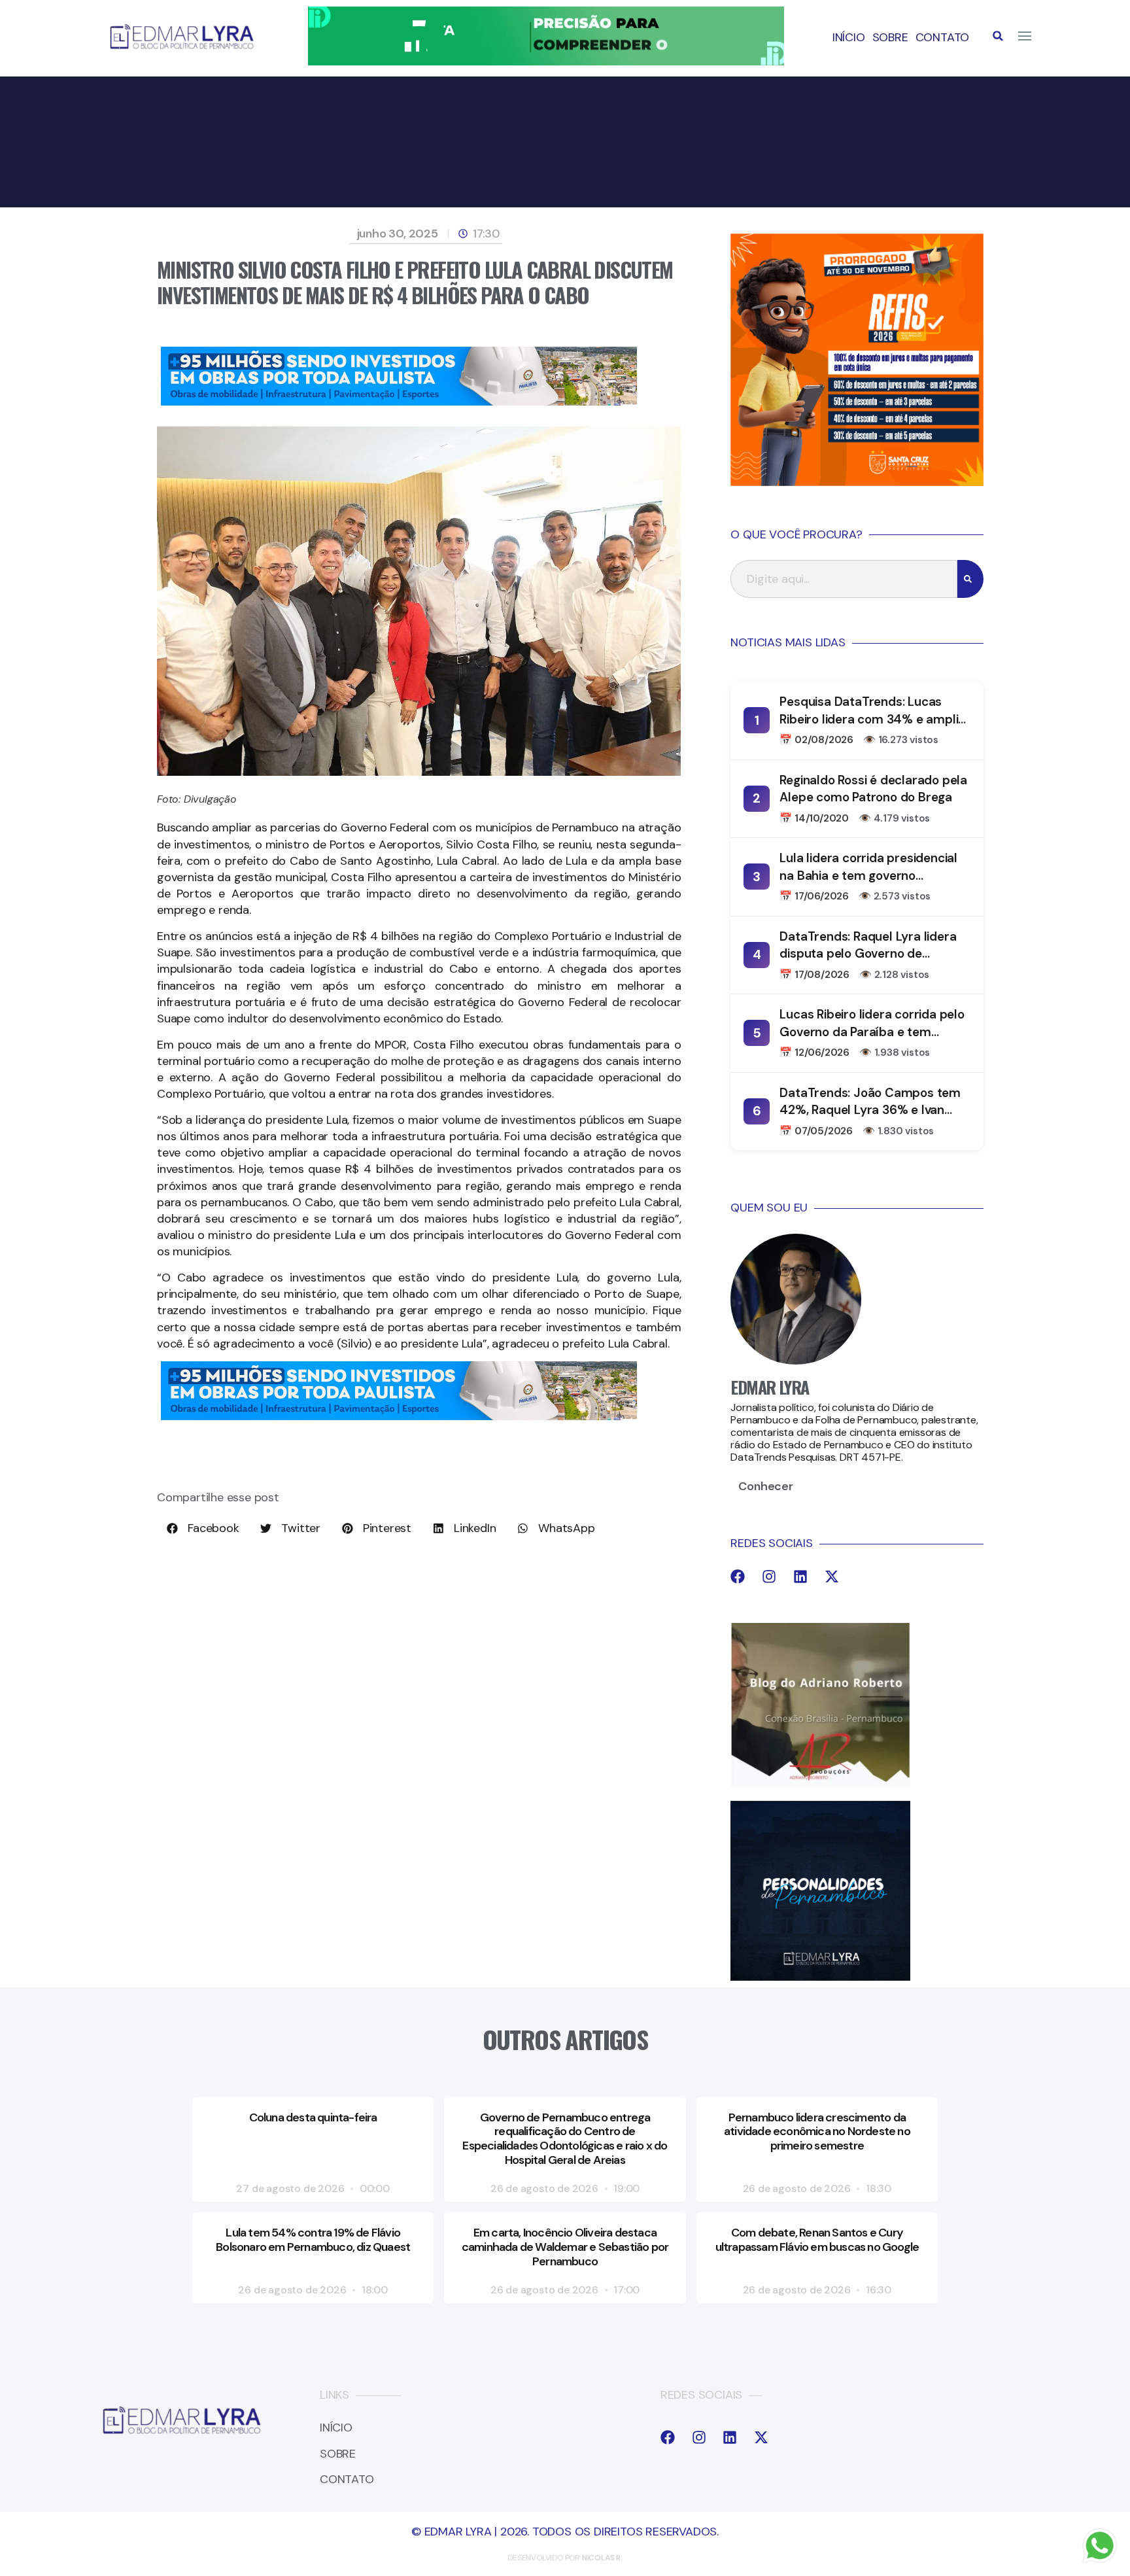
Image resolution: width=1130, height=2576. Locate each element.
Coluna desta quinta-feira (313, 2117)
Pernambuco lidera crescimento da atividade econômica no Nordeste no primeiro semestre (817, 2132)
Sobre (890, 37)
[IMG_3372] (399, 402)
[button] (998, 36)
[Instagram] (769, 1576)
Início (849, 37)
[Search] (970, 579)
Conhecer (765, 1486)
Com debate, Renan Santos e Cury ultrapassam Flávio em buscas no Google (817, 2240)
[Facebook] (738, 1576)
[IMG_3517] (857, 482)
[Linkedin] (800, 1576)
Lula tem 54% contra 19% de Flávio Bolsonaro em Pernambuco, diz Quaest (313, 2240)
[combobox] (844, 579)
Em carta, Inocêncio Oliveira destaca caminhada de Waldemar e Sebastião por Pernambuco (565, 2247)
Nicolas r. (602, 2558)
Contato (943, 37)
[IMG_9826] (546, 61)
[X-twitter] (832, 1576)
